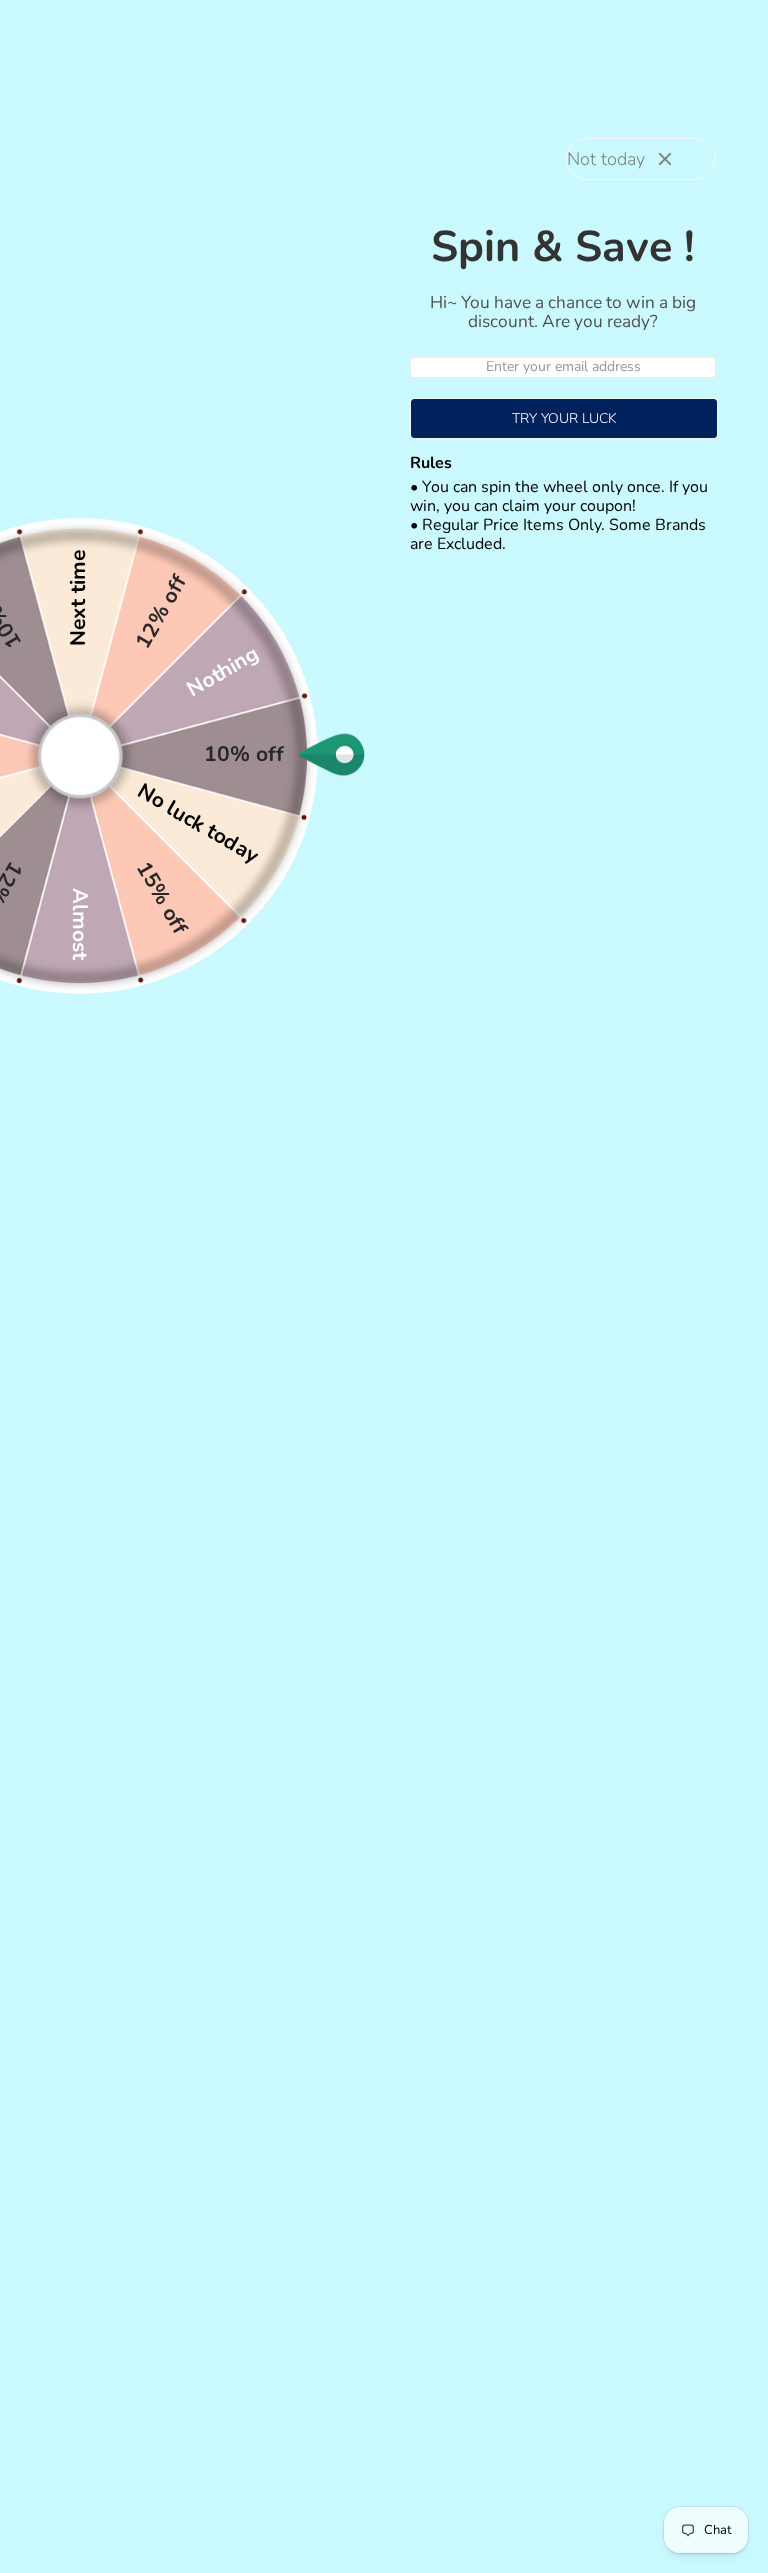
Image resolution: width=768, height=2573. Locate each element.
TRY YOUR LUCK (564, 418)
